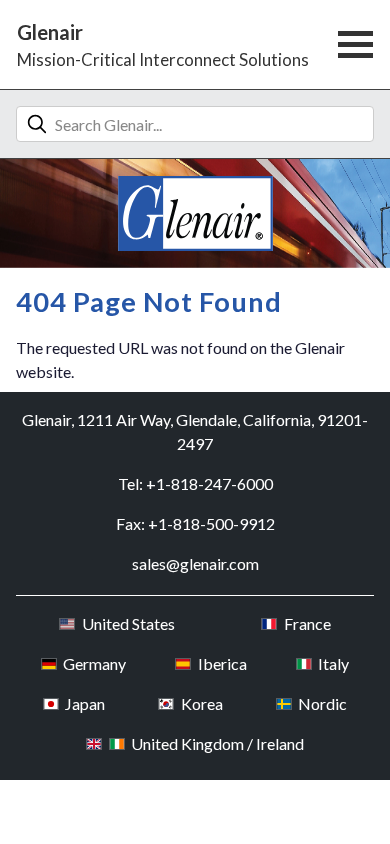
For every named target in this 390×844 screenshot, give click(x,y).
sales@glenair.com (195, 563)
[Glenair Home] (195, 213)
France (307, 623)
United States (128, 623)
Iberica (222, 663)
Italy (333, 663)
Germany (94, 663)
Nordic (322, 703)
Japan (85, 703)
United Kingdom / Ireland (217, 743)
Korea (201, 703)
